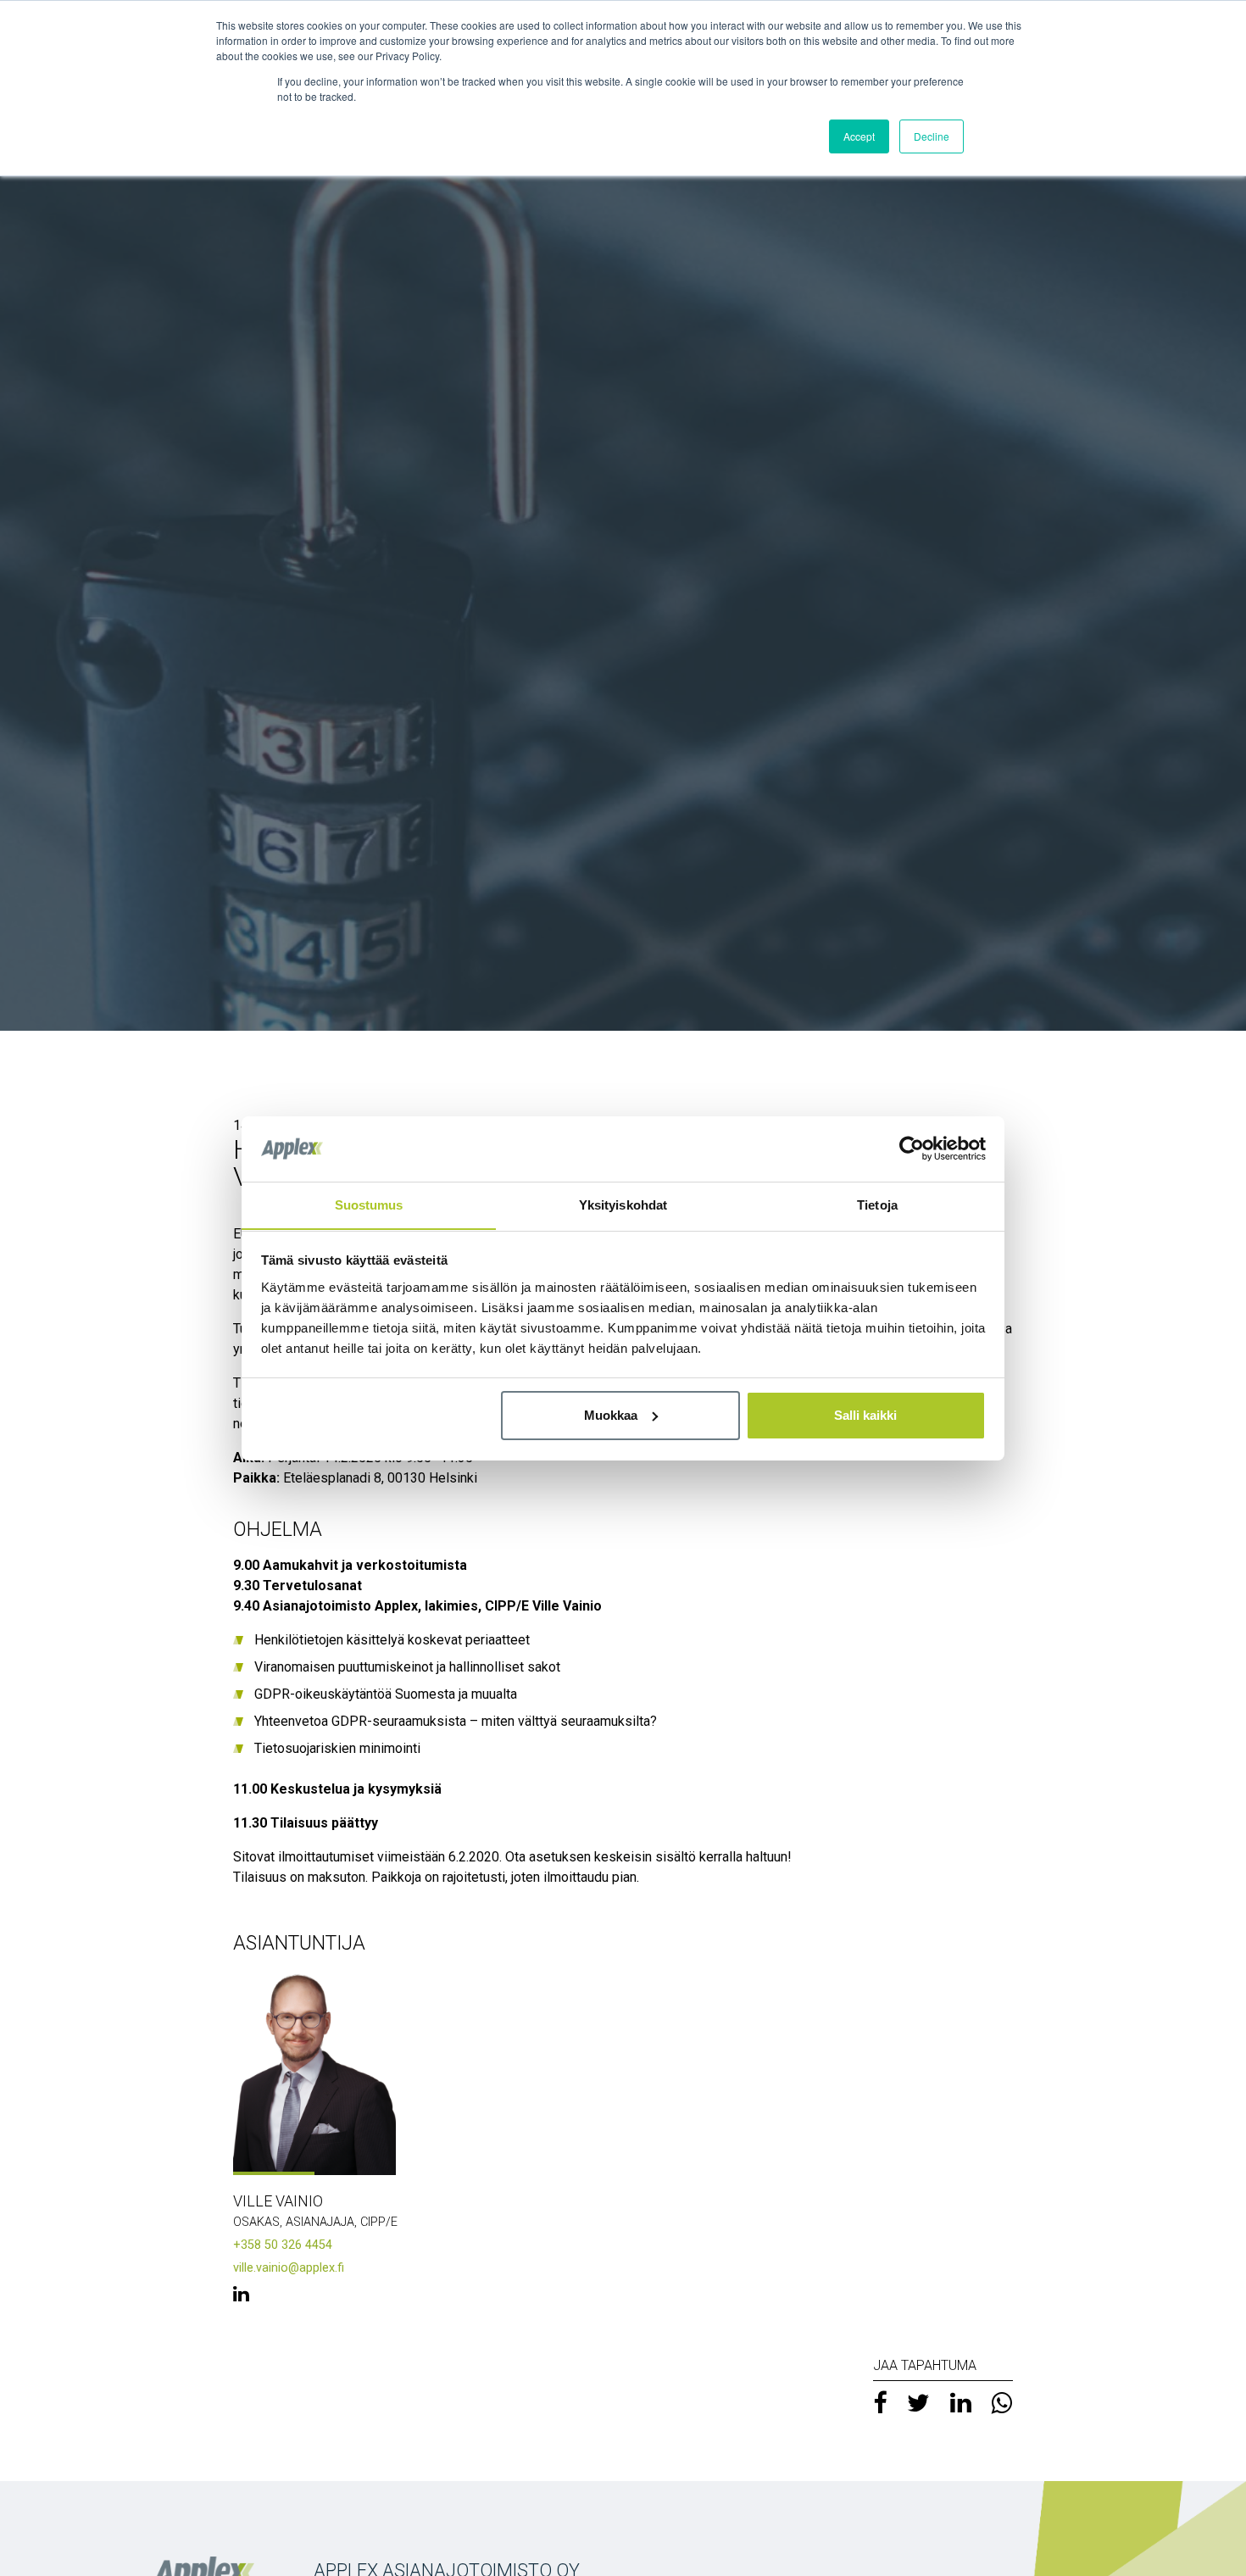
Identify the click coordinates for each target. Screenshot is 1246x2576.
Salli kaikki (865, 1415)
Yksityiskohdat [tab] (623, 1204)
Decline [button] (932, 136)
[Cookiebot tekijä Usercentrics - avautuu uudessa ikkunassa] (912, 1149)
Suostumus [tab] (369, 1204)
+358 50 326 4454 (283, 2245)
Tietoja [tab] (877, 1204)
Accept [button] (859, 136)
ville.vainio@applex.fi (289, 2268)
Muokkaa (611, 1415)
